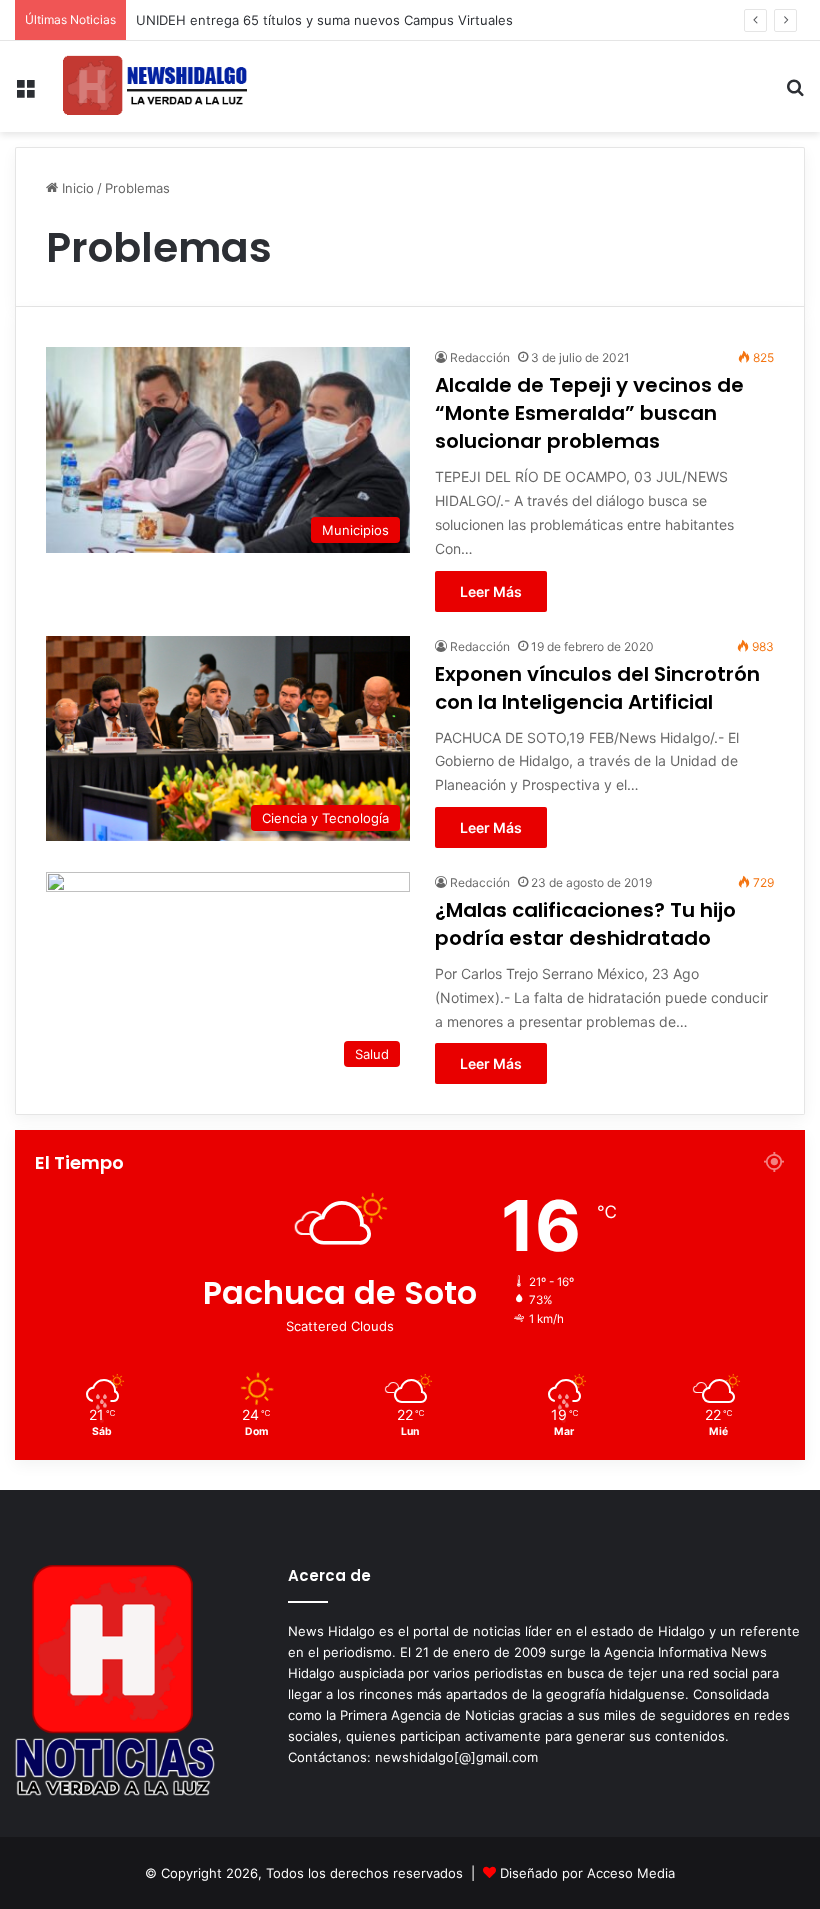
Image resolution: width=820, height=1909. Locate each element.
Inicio (76, 188)
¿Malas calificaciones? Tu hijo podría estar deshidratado (585, 924)
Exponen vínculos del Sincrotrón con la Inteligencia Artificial (597, 688)
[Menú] (25, 94)
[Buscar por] (795, 94)
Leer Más (491, 591)
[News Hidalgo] (155, 86)
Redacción (480, 357)
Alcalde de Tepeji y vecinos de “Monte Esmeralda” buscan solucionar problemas (589, 413)
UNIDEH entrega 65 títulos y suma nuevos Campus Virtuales (324, 20)
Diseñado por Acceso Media (587, 1873)
